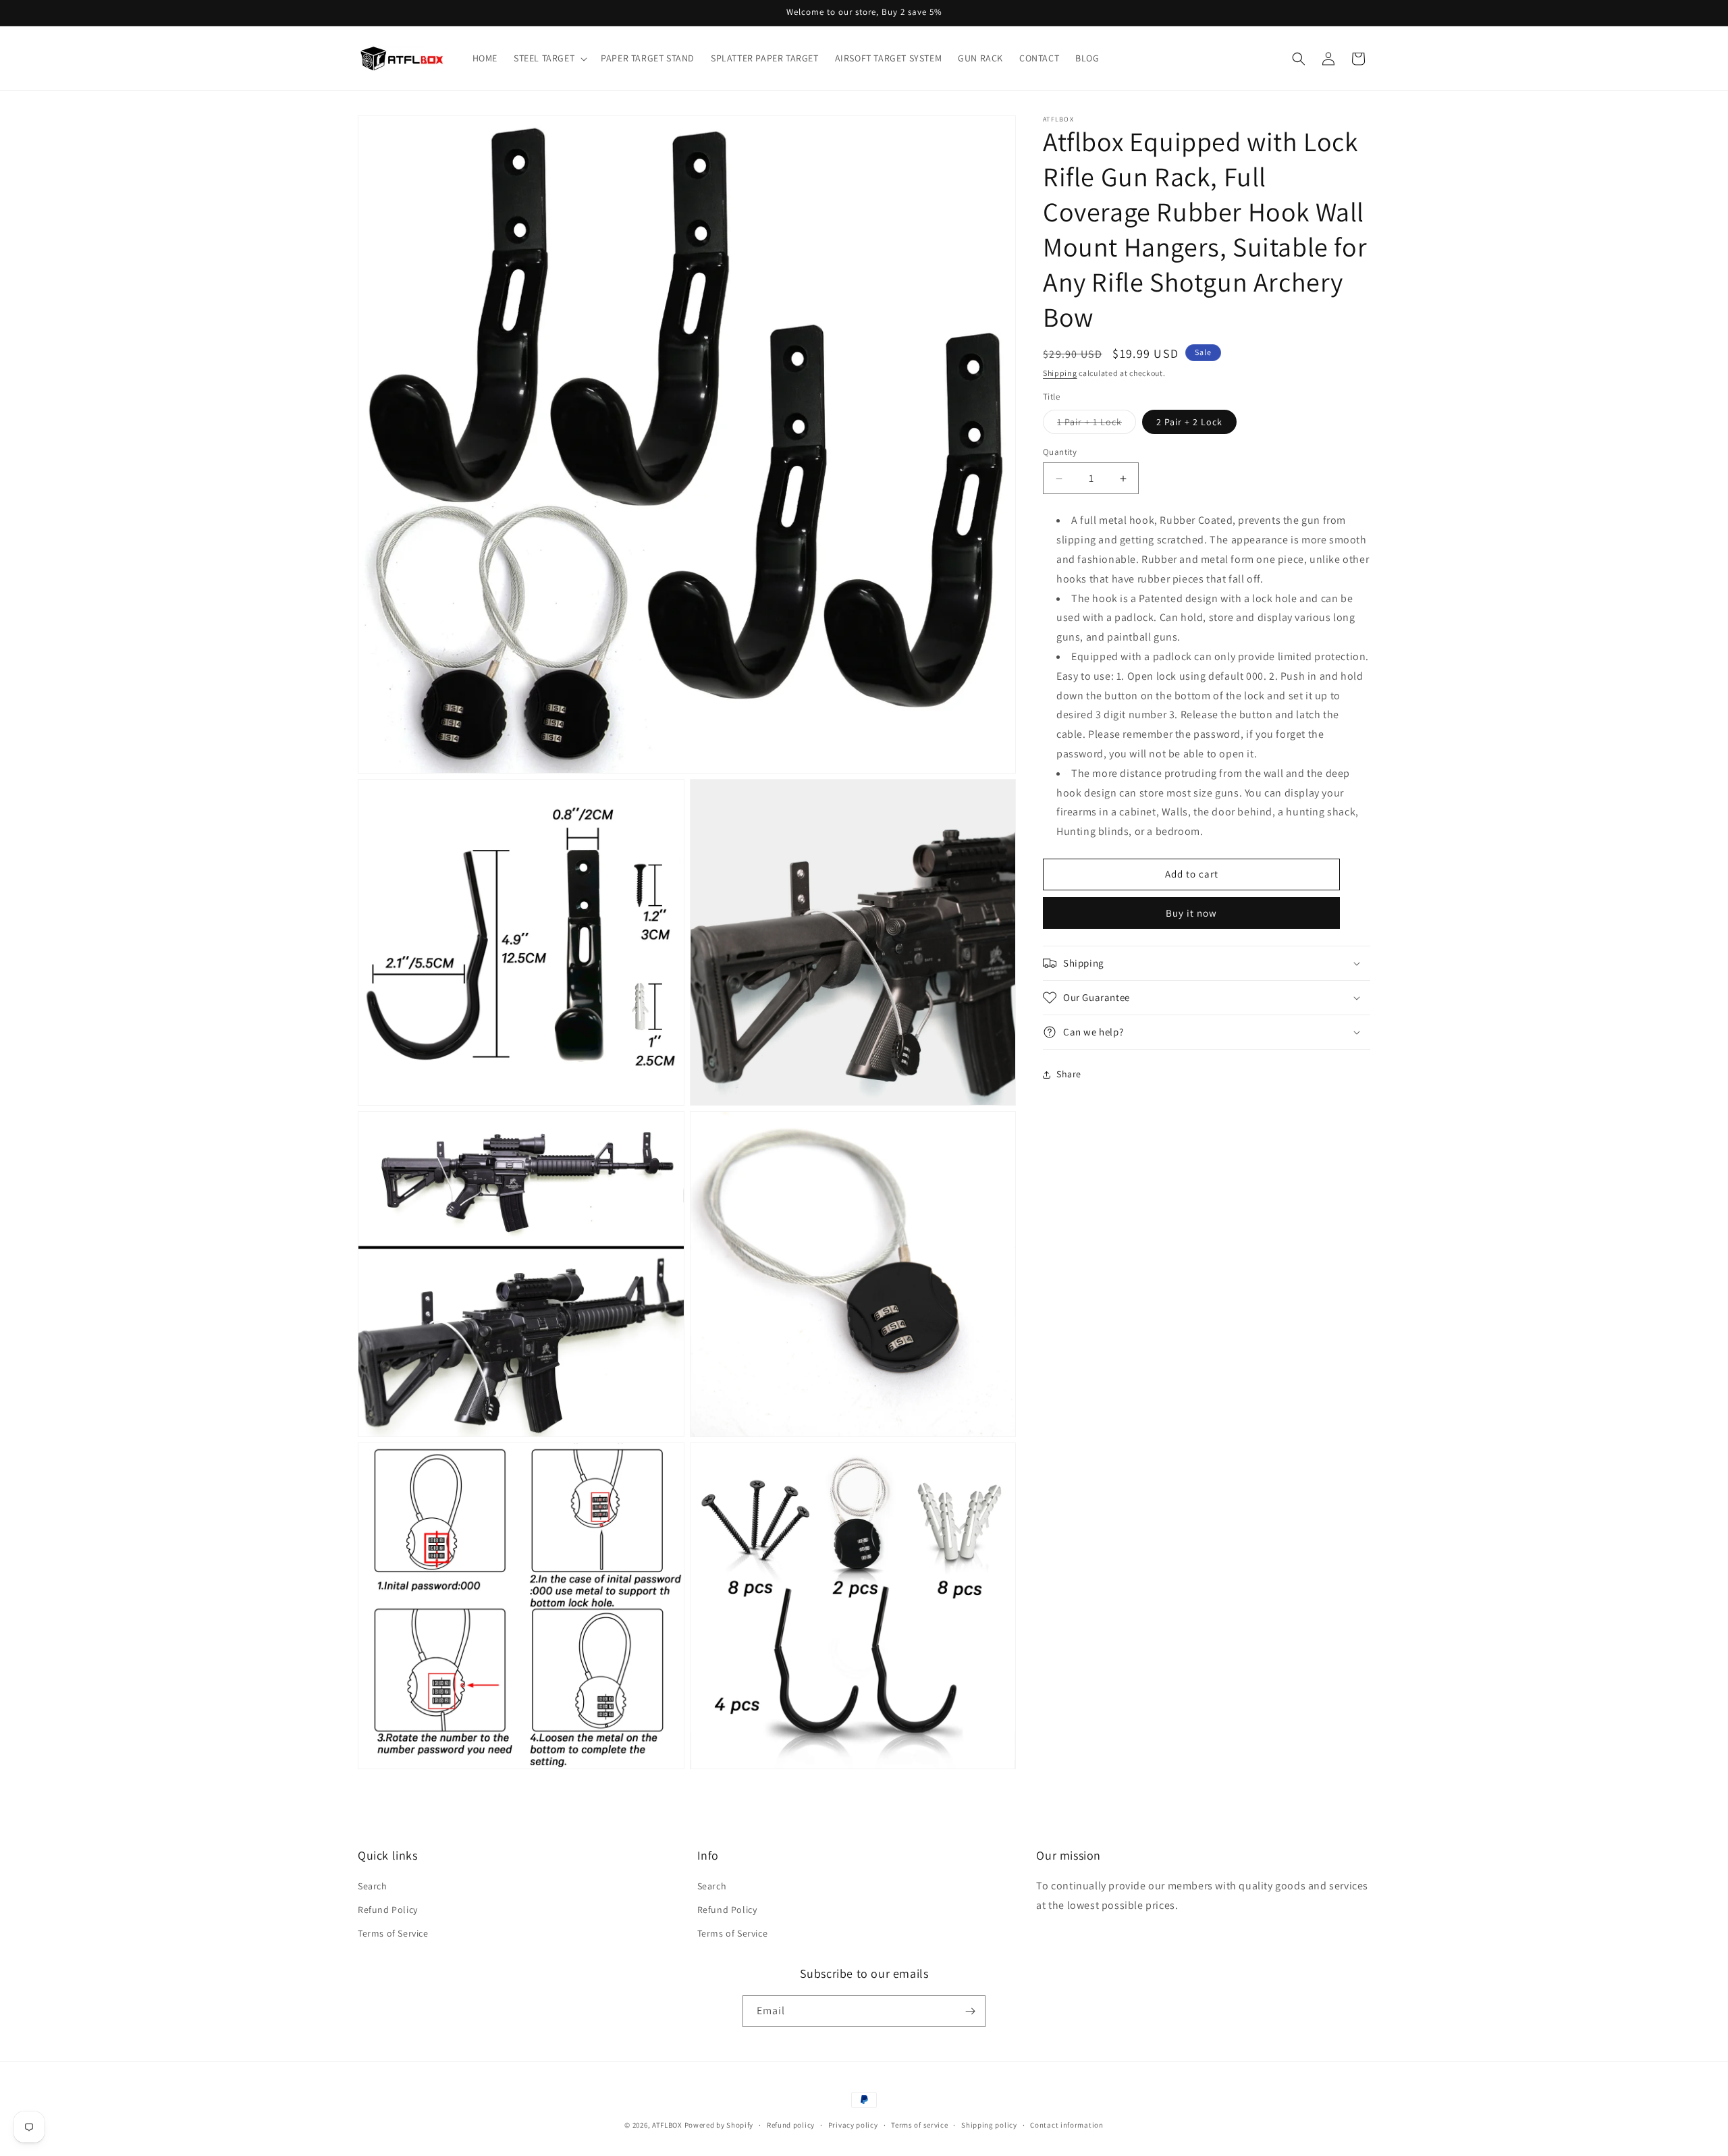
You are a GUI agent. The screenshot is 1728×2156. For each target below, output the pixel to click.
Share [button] (1069, 1074)
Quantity (1060, 452)
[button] (549, 58)
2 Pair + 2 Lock (1189, 422)
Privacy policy (853, 2125)
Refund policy (791, 2125)
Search (373, 1886)
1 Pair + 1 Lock (1097, 425)
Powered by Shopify (719, 2125)
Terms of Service (393, 1933)
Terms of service (919, 2125)
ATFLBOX (667, 2125)
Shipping (1060, 373)
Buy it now (1191, 913)
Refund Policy (388, 1910)
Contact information (1066, 2125)
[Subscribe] (970, 2011)
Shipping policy (989, 2125)
